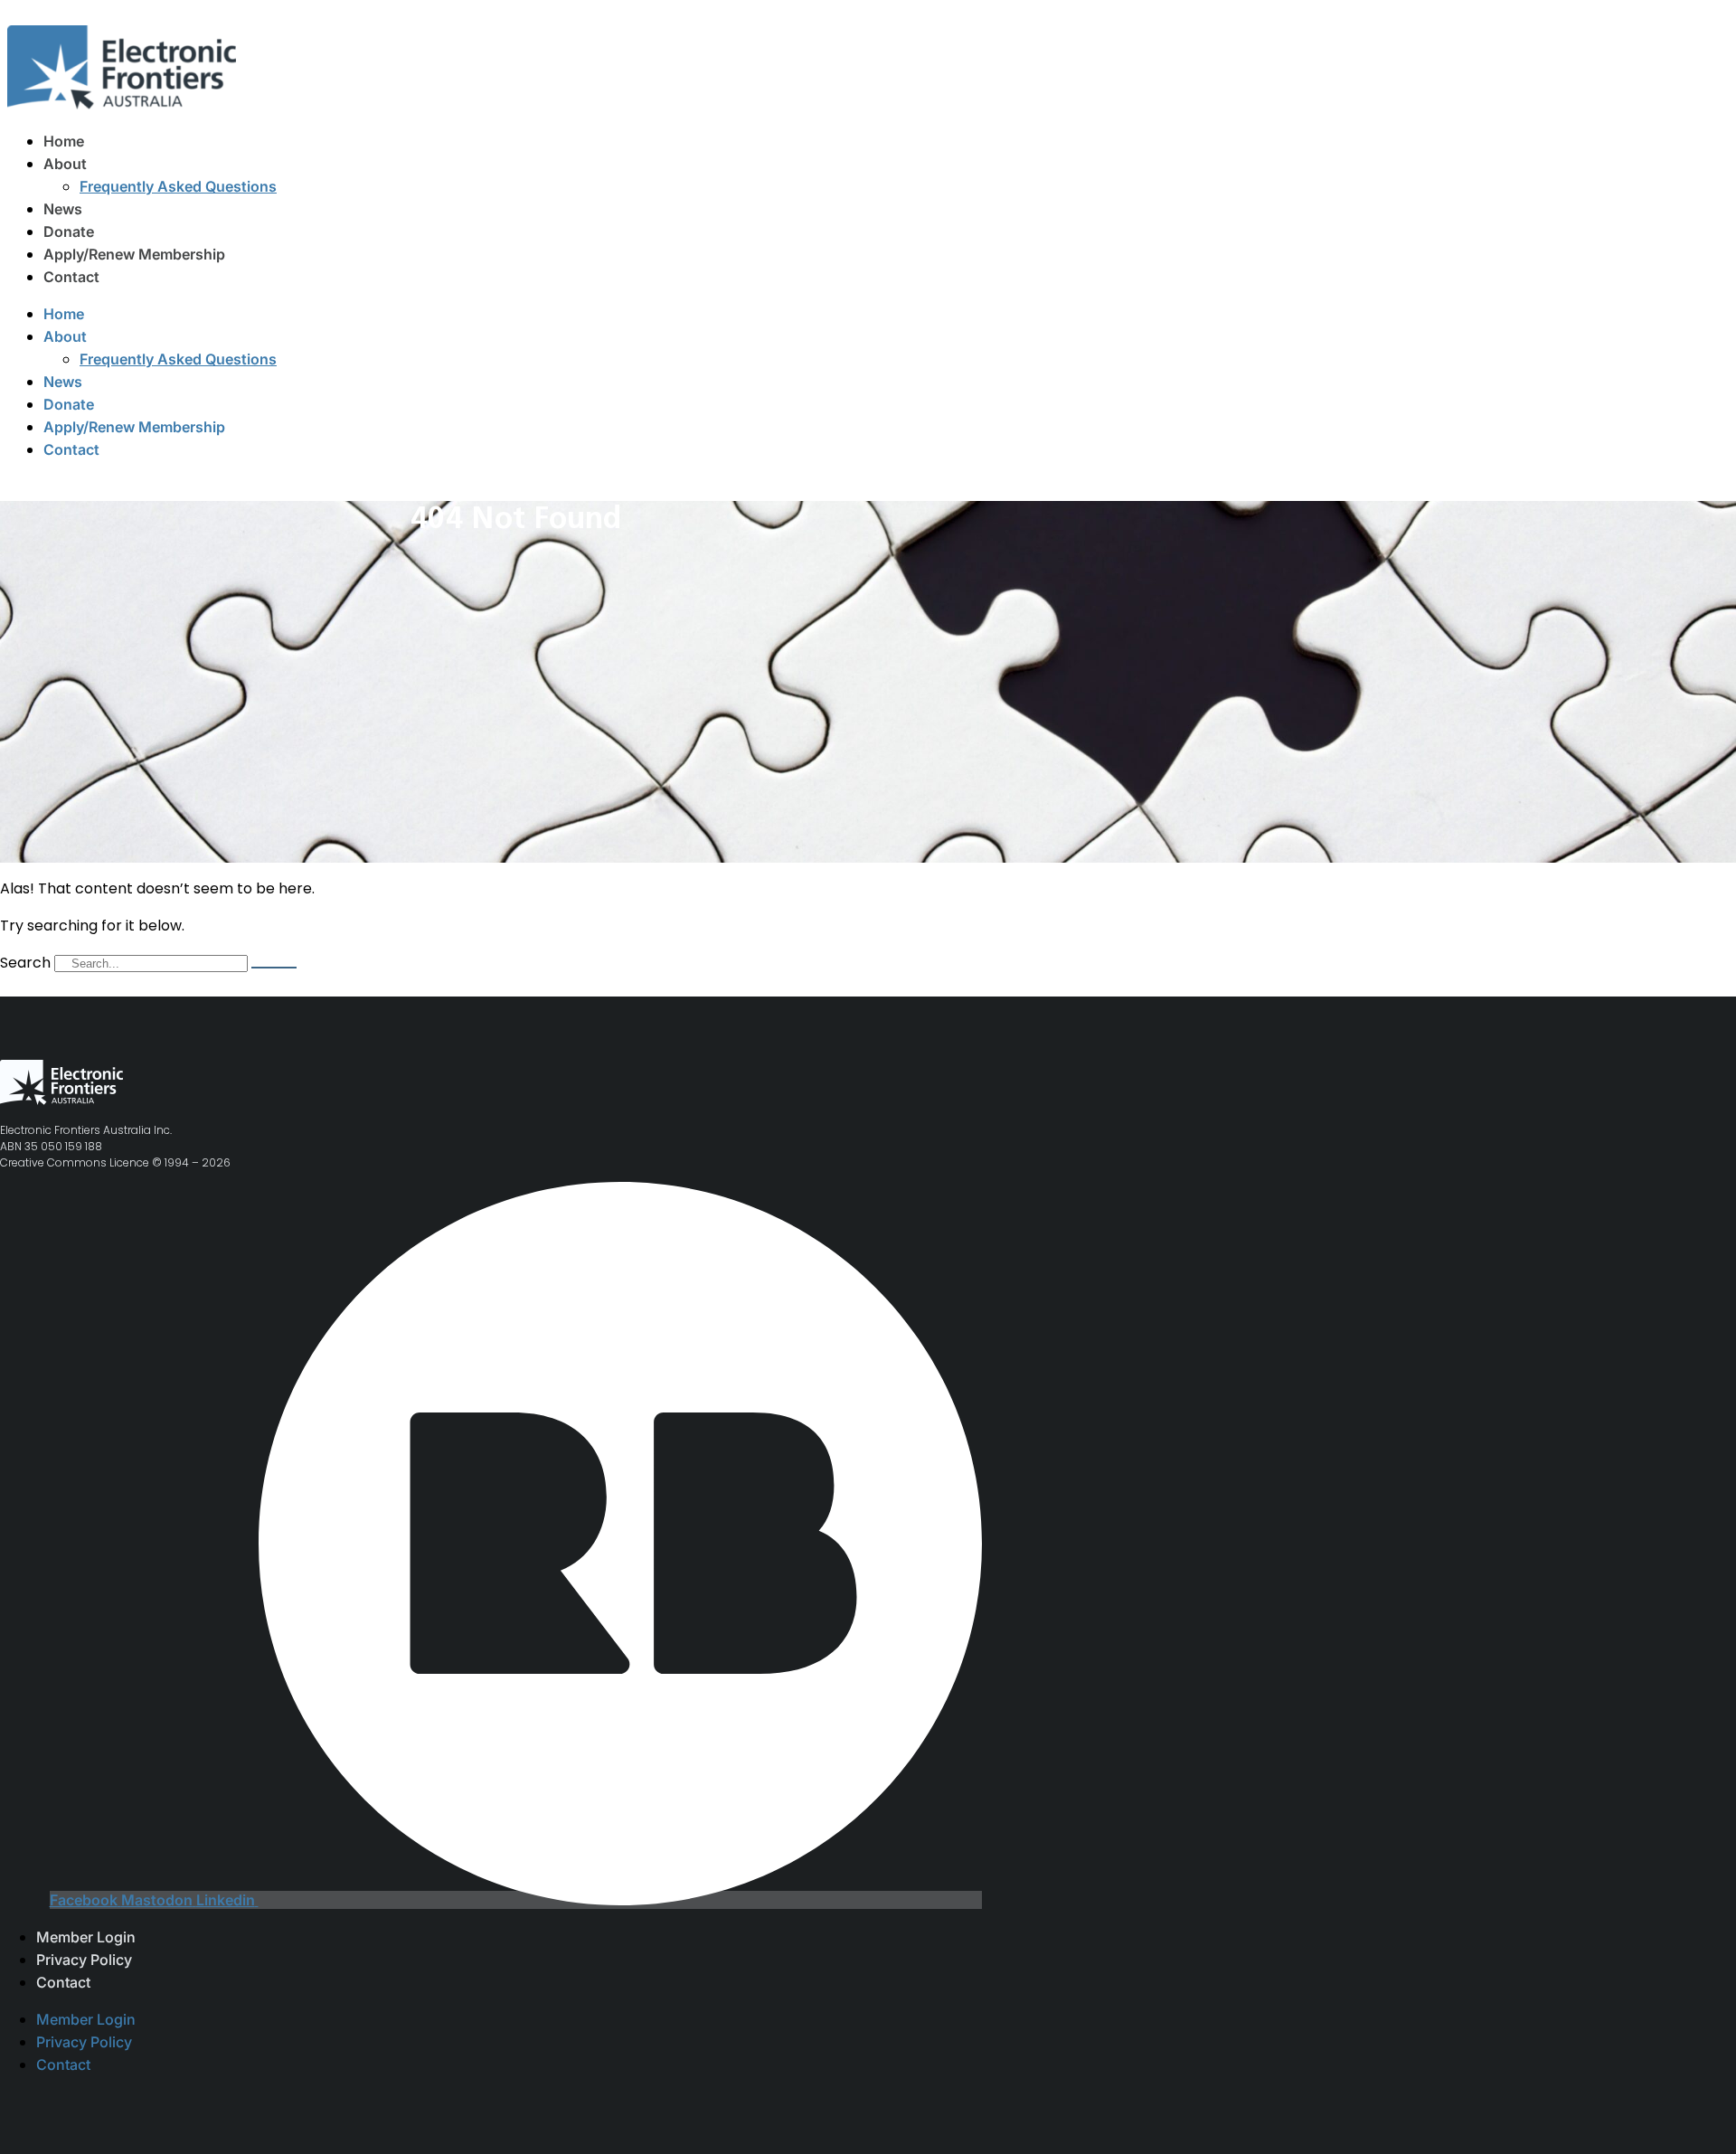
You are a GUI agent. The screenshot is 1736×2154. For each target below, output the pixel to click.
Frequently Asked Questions (178, 186)
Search (25, 963)
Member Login (86, 1937)
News (63, 209)
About (65, 164)
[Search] (274, 968)
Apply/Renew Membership (134, 254)
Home (64, 141)
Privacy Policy (84, 1960)
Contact (71, 277)
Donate (69, 231)
